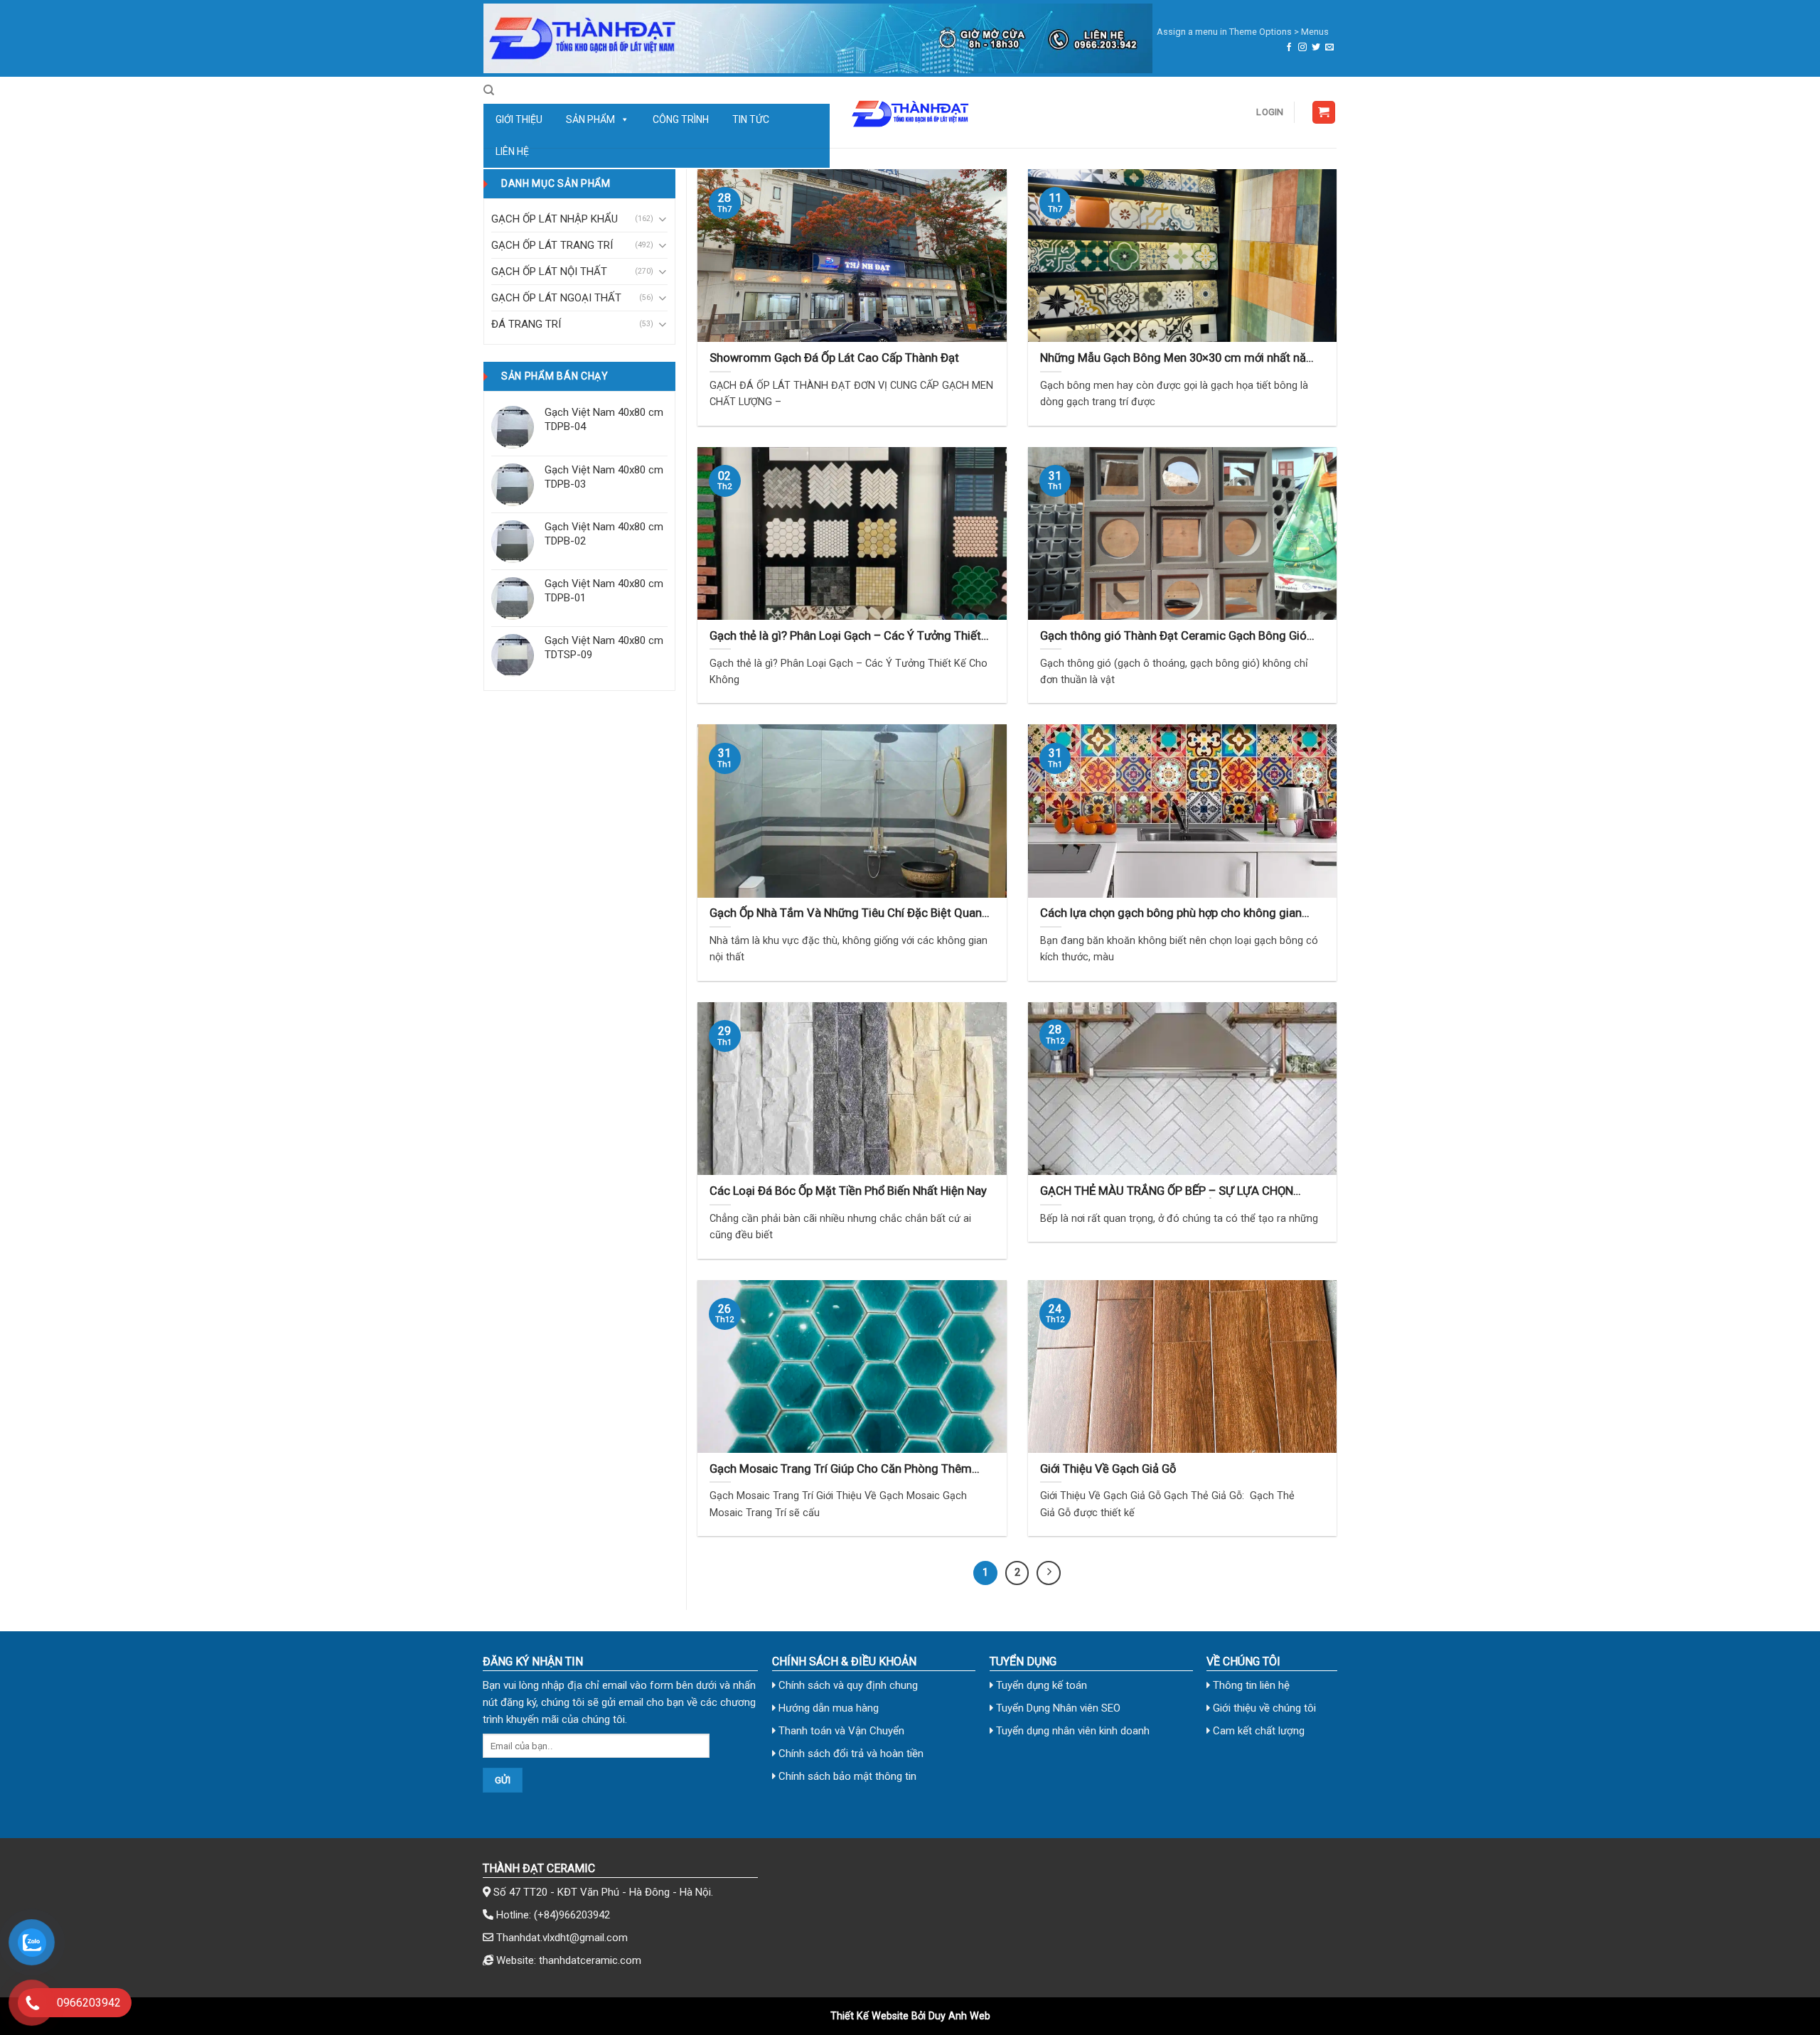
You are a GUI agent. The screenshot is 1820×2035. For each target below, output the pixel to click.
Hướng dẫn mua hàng (827, 1708)
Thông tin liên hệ (1250, 1685)
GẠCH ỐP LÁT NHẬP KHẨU (555, 219)
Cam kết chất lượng (1257, 1731)
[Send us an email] (1329, 48)
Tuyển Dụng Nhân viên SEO (1057, 1708)
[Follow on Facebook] (1289, 48)
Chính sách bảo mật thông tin (846, 1776)
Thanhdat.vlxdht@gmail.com (562, 1938)
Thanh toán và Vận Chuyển (840, 1731)
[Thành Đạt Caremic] (910, 112)
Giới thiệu (519, 119)
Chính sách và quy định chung (847, 1685)
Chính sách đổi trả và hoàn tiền (850, 1754)
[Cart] (1324, 113)
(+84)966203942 (572, 1915)
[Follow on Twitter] (1316, 48)
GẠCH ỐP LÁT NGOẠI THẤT (556, 298)
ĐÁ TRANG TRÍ (526, 324)
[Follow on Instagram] (1302, 48)
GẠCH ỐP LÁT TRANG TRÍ (552, 245)
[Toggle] (662, 219)
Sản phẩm (590, 119)
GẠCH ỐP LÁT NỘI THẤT (549, 272)
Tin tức (751, 119)
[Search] (489, 90)
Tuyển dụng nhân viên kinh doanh (1071, 1731)
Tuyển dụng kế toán (1040, 1685)
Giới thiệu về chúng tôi (1263, 1708)
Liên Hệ (512, 151)
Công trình (681, 119)
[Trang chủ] (818, 38)
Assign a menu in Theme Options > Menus (1243, 32)
